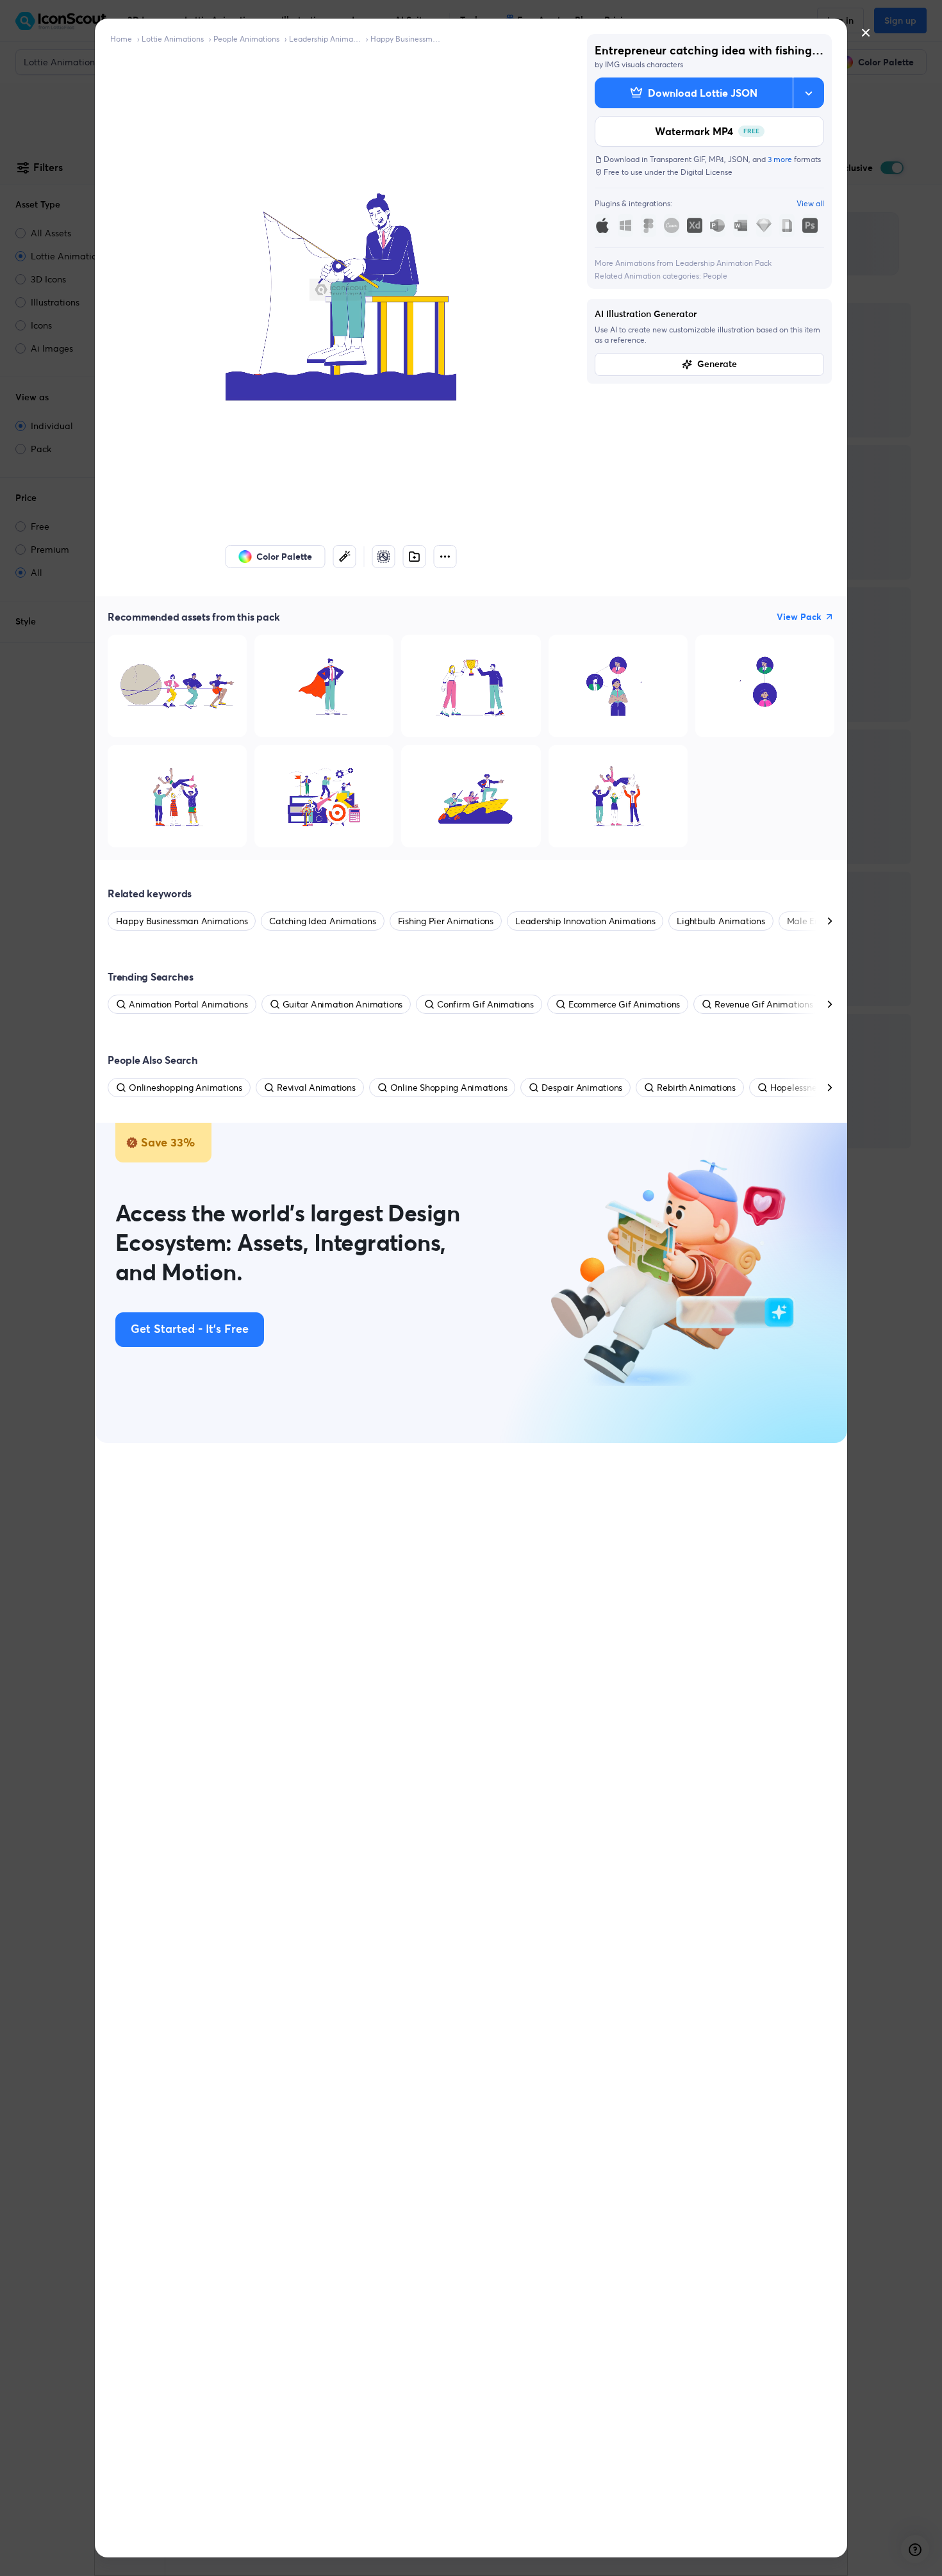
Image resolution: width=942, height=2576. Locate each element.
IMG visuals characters (644, 64)
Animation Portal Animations (188, 1004)
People (715, 276)
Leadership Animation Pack (325, 39)
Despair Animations (582, 1088)
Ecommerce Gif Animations (624, 1004)
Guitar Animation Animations (343, 1004)
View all (810, 203)
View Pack (799, 617)
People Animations (246, 39)
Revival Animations (316, 1088)
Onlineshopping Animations (186, 1088)
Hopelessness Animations (822, 1088)
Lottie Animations (173, 39)
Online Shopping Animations (449, 1088)
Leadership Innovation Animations (585, 921)
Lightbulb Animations (721, 921)
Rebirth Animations (696, 1088)
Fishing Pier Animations (446, 921)
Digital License (706, 172)
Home (121, 39)
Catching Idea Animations (322, 921)
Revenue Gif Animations (764, 1004)
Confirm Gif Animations (485, 1004)
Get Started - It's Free (190, 1330)
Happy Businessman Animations (406, 39)
